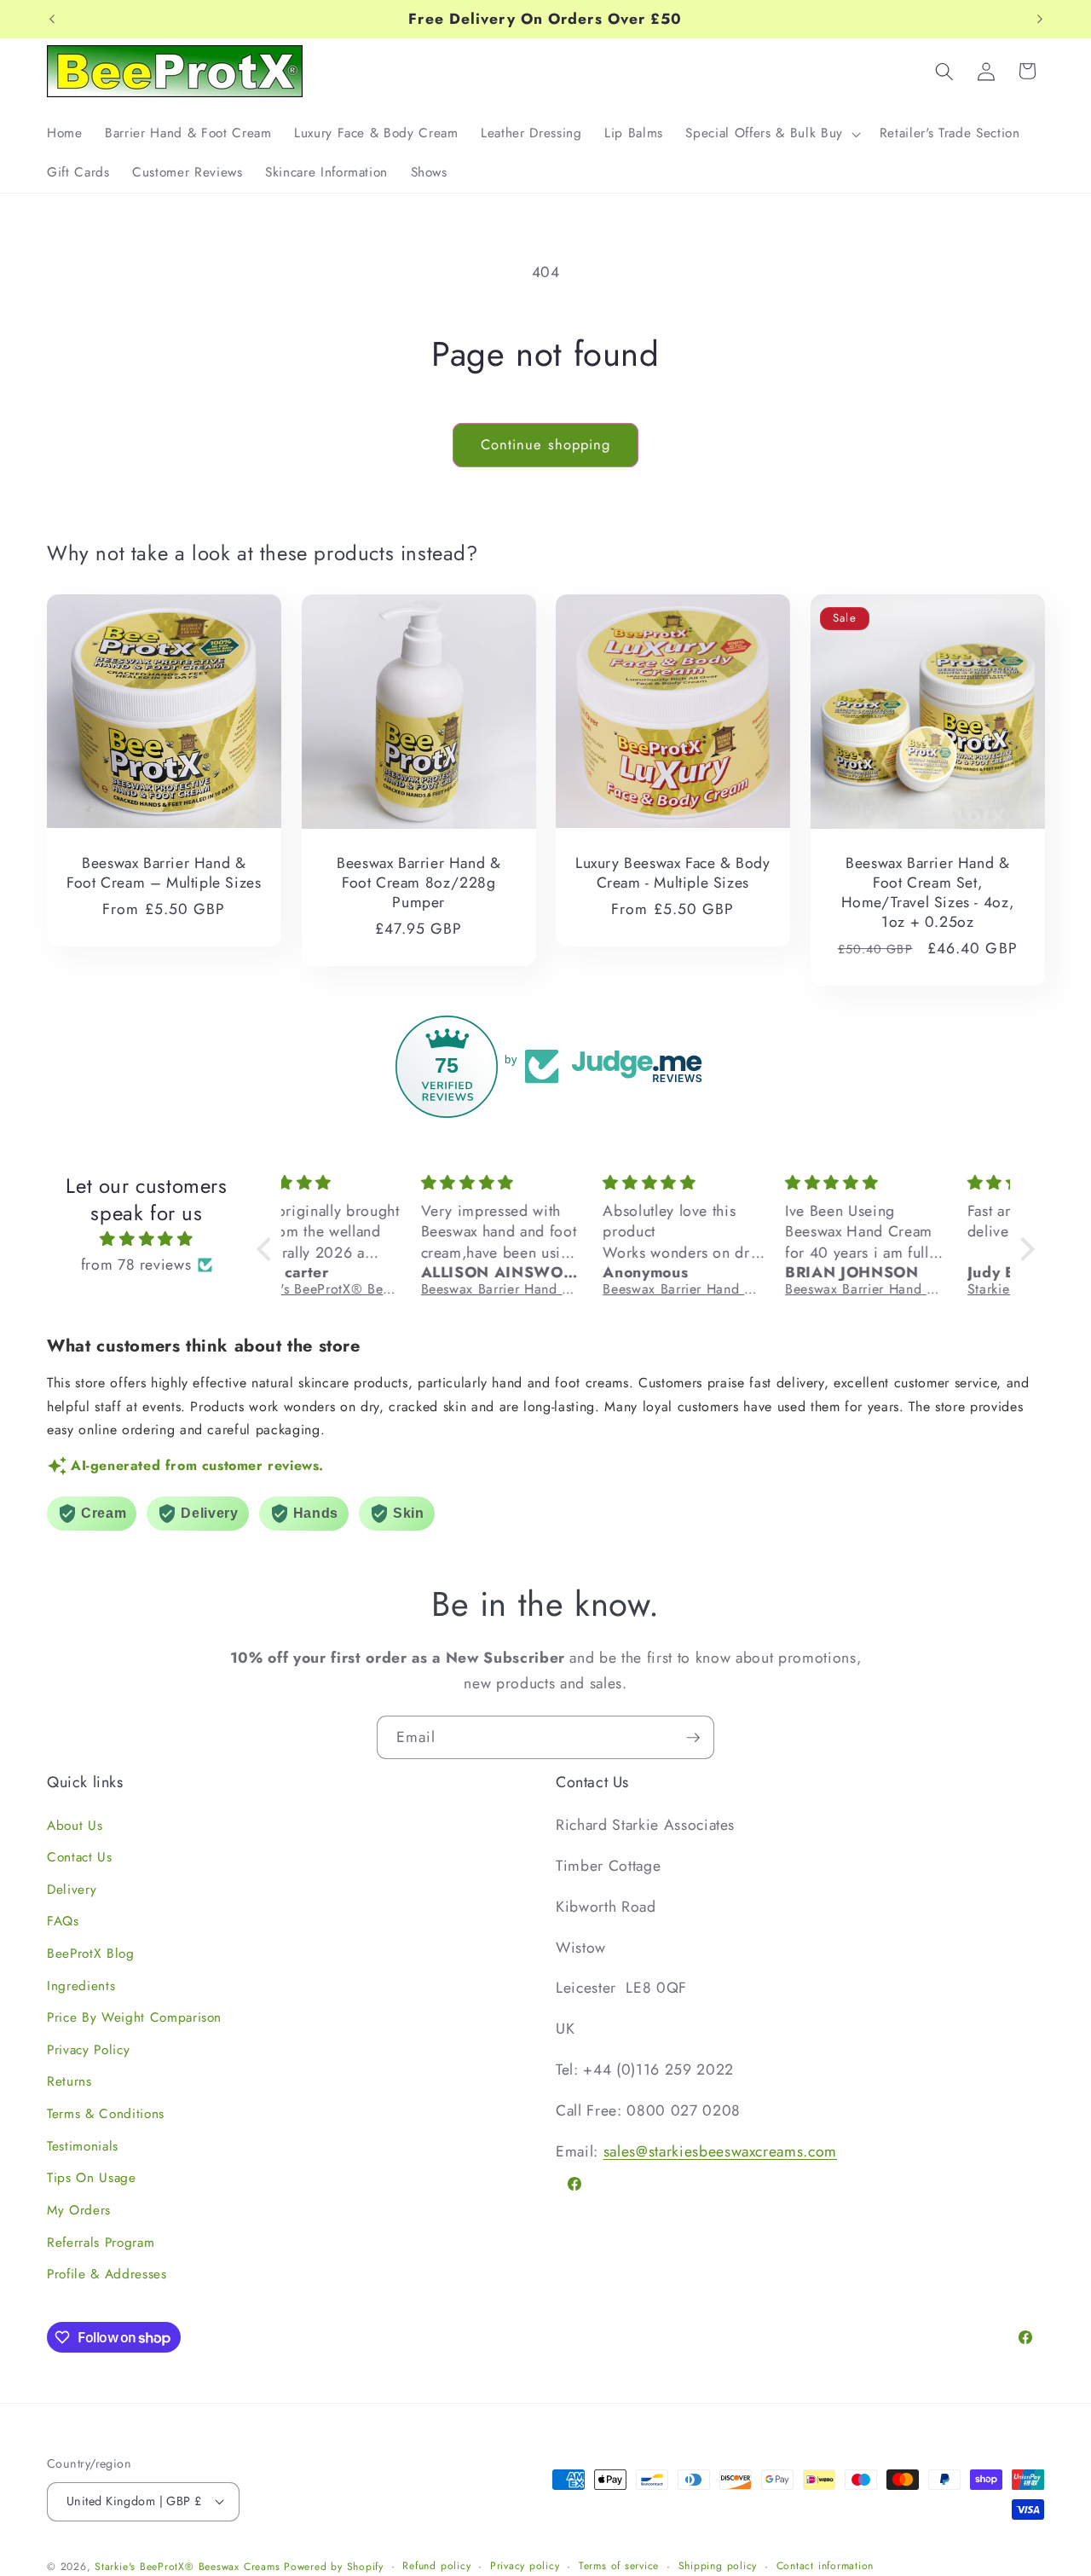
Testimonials (83, 2146)
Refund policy (436, 2566)
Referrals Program (101, 2243)
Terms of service (619, 2566)
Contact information (825, 2566)
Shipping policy (718, 2566)
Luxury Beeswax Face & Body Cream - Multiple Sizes (673, 873)
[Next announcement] (1040, 20)
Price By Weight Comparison (134, 2017)
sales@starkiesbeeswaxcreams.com (720, 2151)
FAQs (63, 1921)
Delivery (72, 1890)
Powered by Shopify (334, 2567)
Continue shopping (546, 444)
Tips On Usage (92, 2178)
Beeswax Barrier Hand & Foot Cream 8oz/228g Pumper (419, 883)
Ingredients (81, 1986)
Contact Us (80, 1857)
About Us (75, 1826)
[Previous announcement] (52, 20)
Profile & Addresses (107, 2274)
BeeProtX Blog (91, 1954)
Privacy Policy (88, 2050)
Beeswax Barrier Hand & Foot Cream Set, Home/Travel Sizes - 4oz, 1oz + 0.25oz (927, 892)
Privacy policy (525, 2566)
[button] (771, 134)
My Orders (79, 2210)
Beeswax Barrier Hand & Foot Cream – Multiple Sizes (164, 873)
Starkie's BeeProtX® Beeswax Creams (187, 2567)
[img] (147, 1239)
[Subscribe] (693, 1738)
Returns (69, 2081)
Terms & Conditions (106, 2114)
